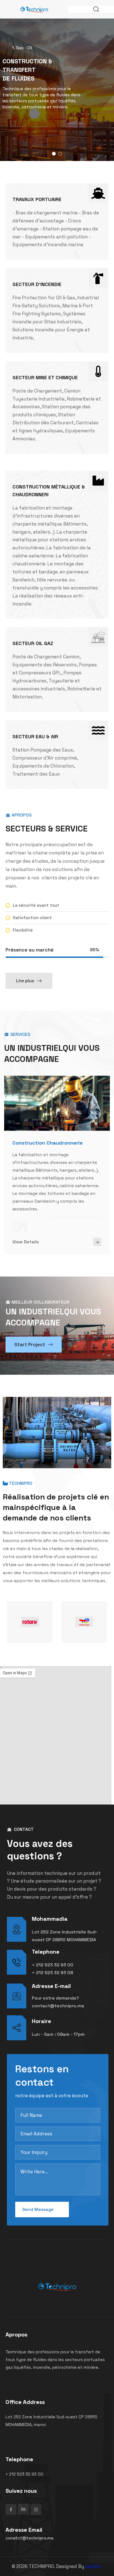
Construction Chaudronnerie (48, 1143)
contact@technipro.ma (58, 2006)
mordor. (94, 2566)
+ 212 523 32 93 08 (52, 1973)
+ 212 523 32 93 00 (53, 1965)
